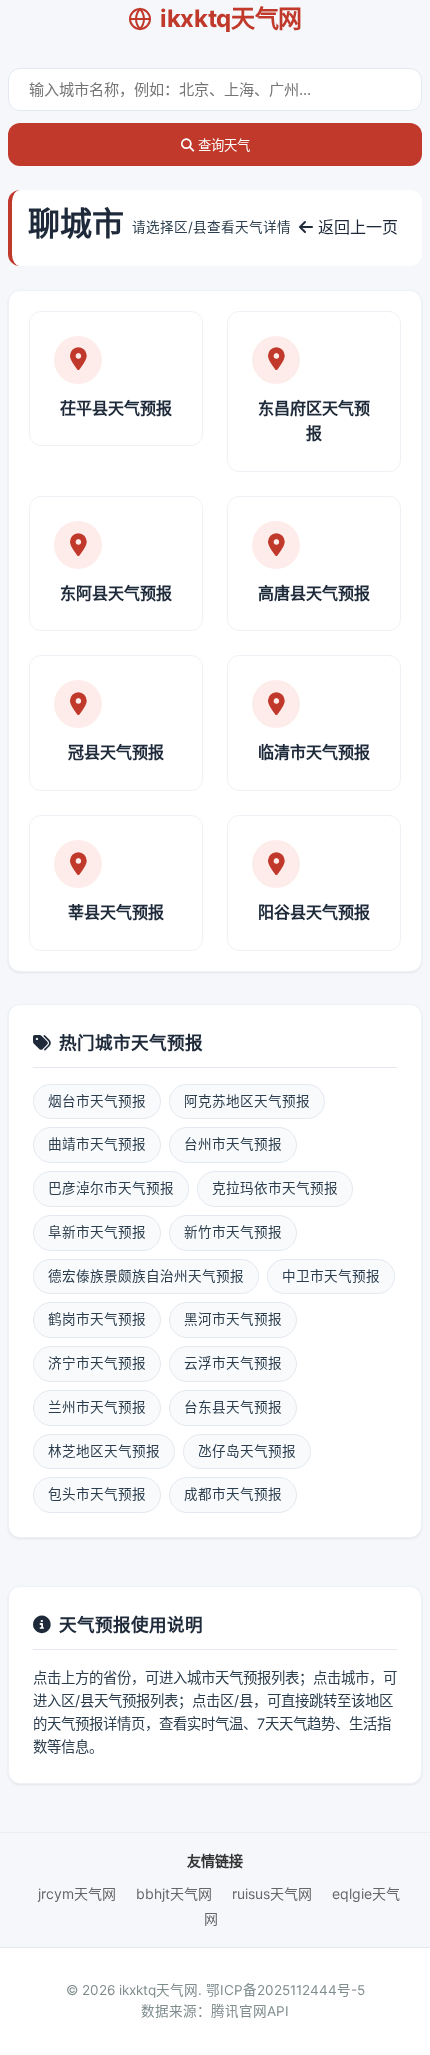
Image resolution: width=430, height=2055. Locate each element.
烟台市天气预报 (97, 1101)
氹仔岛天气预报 (247, 1451)
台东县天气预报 (233, 1407)
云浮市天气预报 (233, 1363)
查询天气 (222, 145)
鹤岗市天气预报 (97, 1319)
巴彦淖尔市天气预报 (111, 1188)
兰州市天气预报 (97, 1407)
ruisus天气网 (272, 1893)
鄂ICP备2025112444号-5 (285, 1990)
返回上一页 (355, 227)
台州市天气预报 (233, 1144)
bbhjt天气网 (174, 1893)
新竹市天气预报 (233, 1232)
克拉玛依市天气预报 (275, 1188)
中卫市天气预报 (331, 1276)
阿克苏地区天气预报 (247, 1101)
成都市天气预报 (233, 1494)
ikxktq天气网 (231, 18)
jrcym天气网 (77, 1893)
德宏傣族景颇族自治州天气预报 (146, 1276)
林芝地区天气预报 (104, 1451)
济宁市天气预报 (97, 1363)
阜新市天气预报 (97, 1232)
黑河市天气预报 (233, 1319)
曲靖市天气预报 (97, 1144)
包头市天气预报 (97, 1494)
